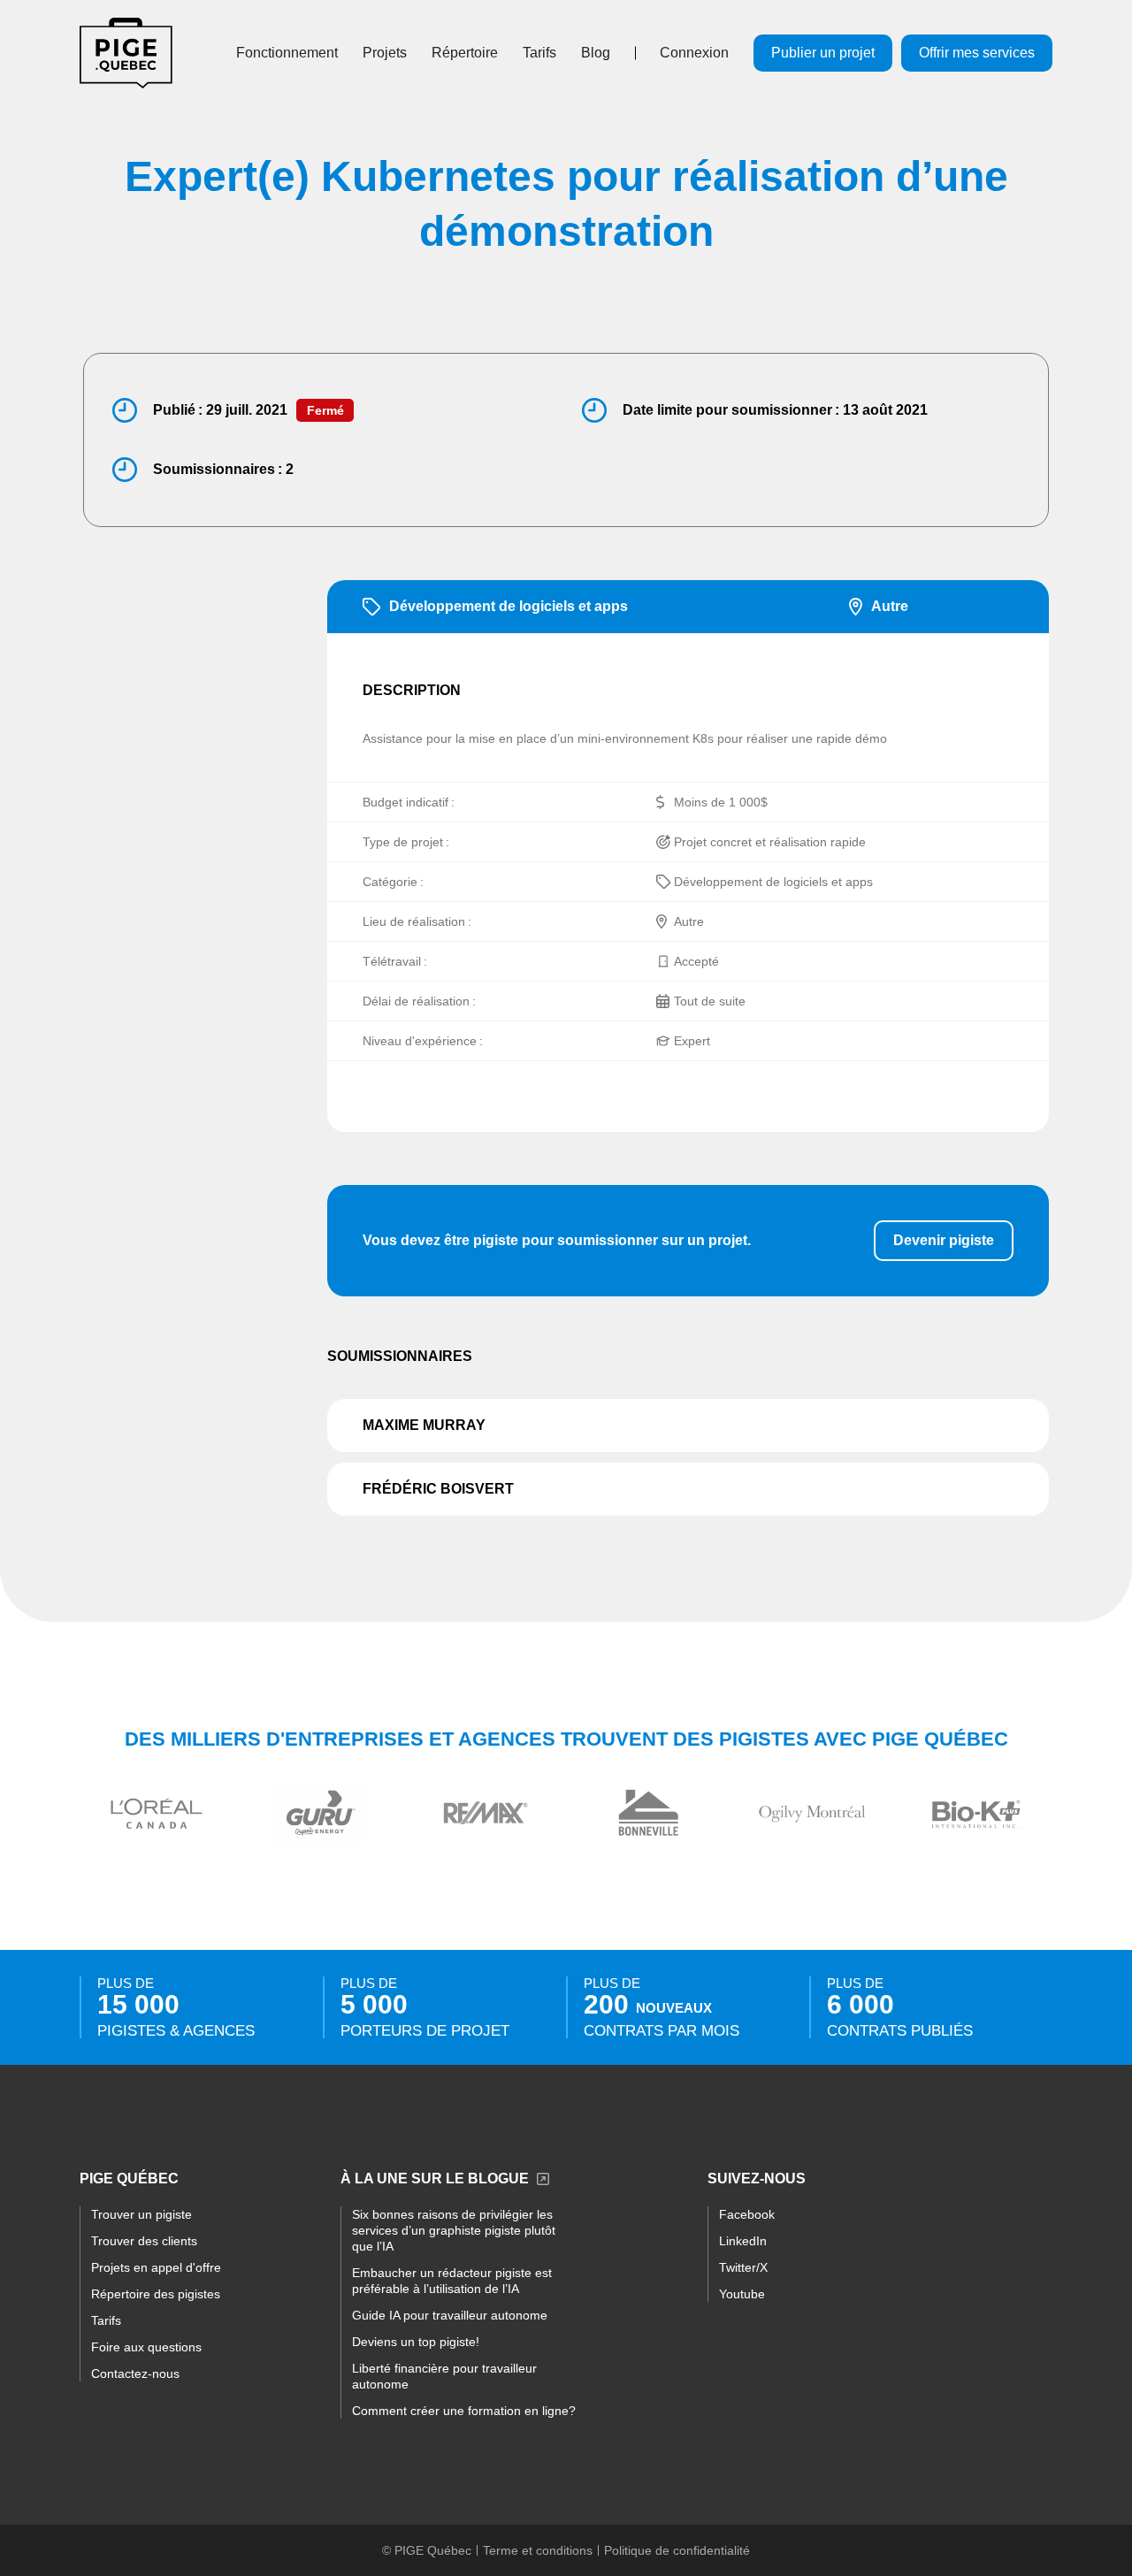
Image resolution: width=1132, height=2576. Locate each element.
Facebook (747, 2214)
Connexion (694, 53)
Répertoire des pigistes (156, 2294)
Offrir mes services (977, 53)
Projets (385, 53)
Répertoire (465, 53)
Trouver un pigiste (141, 2214)
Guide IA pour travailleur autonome (450, 2315)
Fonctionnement (287, 53)
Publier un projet (823, 53)
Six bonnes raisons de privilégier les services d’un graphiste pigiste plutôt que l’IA (454, 2230)
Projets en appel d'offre (156, 2267)
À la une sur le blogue (435, 2179)
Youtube (742, 2294)
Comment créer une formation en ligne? (464, 2411)
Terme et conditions (538, 2550)
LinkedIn (743, 2241)
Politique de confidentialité (677, 2550)
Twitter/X (743, 2267)
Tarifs (539, 53)
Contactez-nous (135, 2373)
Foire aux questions (146, 2347)
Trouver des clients (144, 2241)
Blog (596, 53)
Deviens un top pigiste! (416, 2342)
